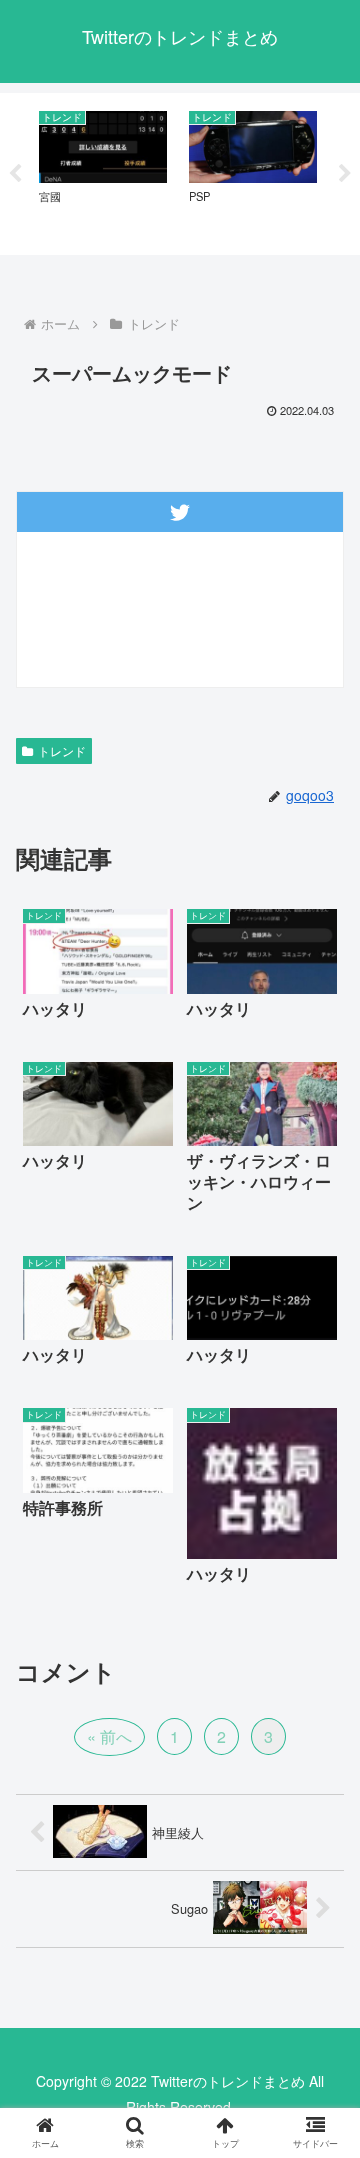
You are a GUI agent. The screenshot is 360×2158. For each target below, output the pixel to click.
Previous (15, 174)
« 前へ (109, 1736)
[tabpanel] (103, 170)
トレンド (62, 750)
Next (345, 174)
